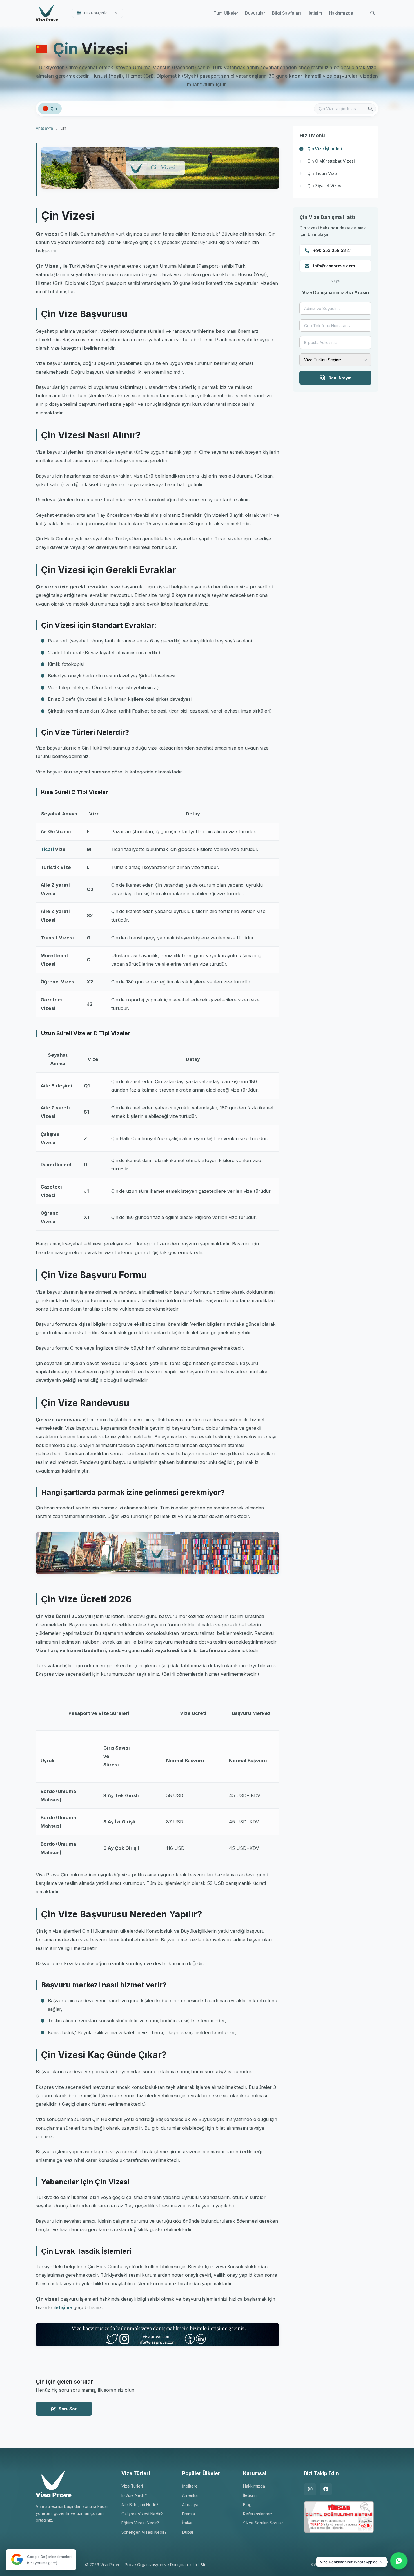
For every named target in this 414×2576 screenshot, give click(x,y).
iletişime (63, 2307)
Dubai (188, 2532)
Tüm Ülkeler (226, 13)
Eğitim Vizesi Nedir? (140, 2523)
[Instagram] (310, 2489)
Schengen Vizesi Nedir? (144, 2532)
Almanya (190, 2505)
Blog (247, 2505)
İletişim (315, 13)
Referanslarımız (258, 2514)
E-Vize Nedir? (134, 2495)
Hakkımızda (341, 13)
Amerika (190, 2495)
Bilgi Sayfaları (286, 13)
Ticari (47, 849)
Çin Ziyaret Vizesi (325, 186)
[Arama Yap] (373, 13)
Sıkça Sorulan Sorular (263, 2523)
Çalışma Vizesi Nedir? (142, 2514)
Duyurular (255, 13)
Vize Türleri (132, 2486)
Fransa (189, 2514)
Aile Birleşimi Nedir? (140, 2505)
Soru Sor (68, 2409)
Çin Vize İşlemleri (325, 149)
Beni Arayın (340, 378)
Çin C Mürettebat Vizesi (331, 161)
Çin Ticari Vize (322, 173)
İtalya (187, 2523)
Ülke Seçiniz (96, 13)
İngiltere (190, 2486)
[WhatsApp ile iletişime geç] (399, 2561)
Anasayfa (44, 128)
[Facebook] (326, 2489)
